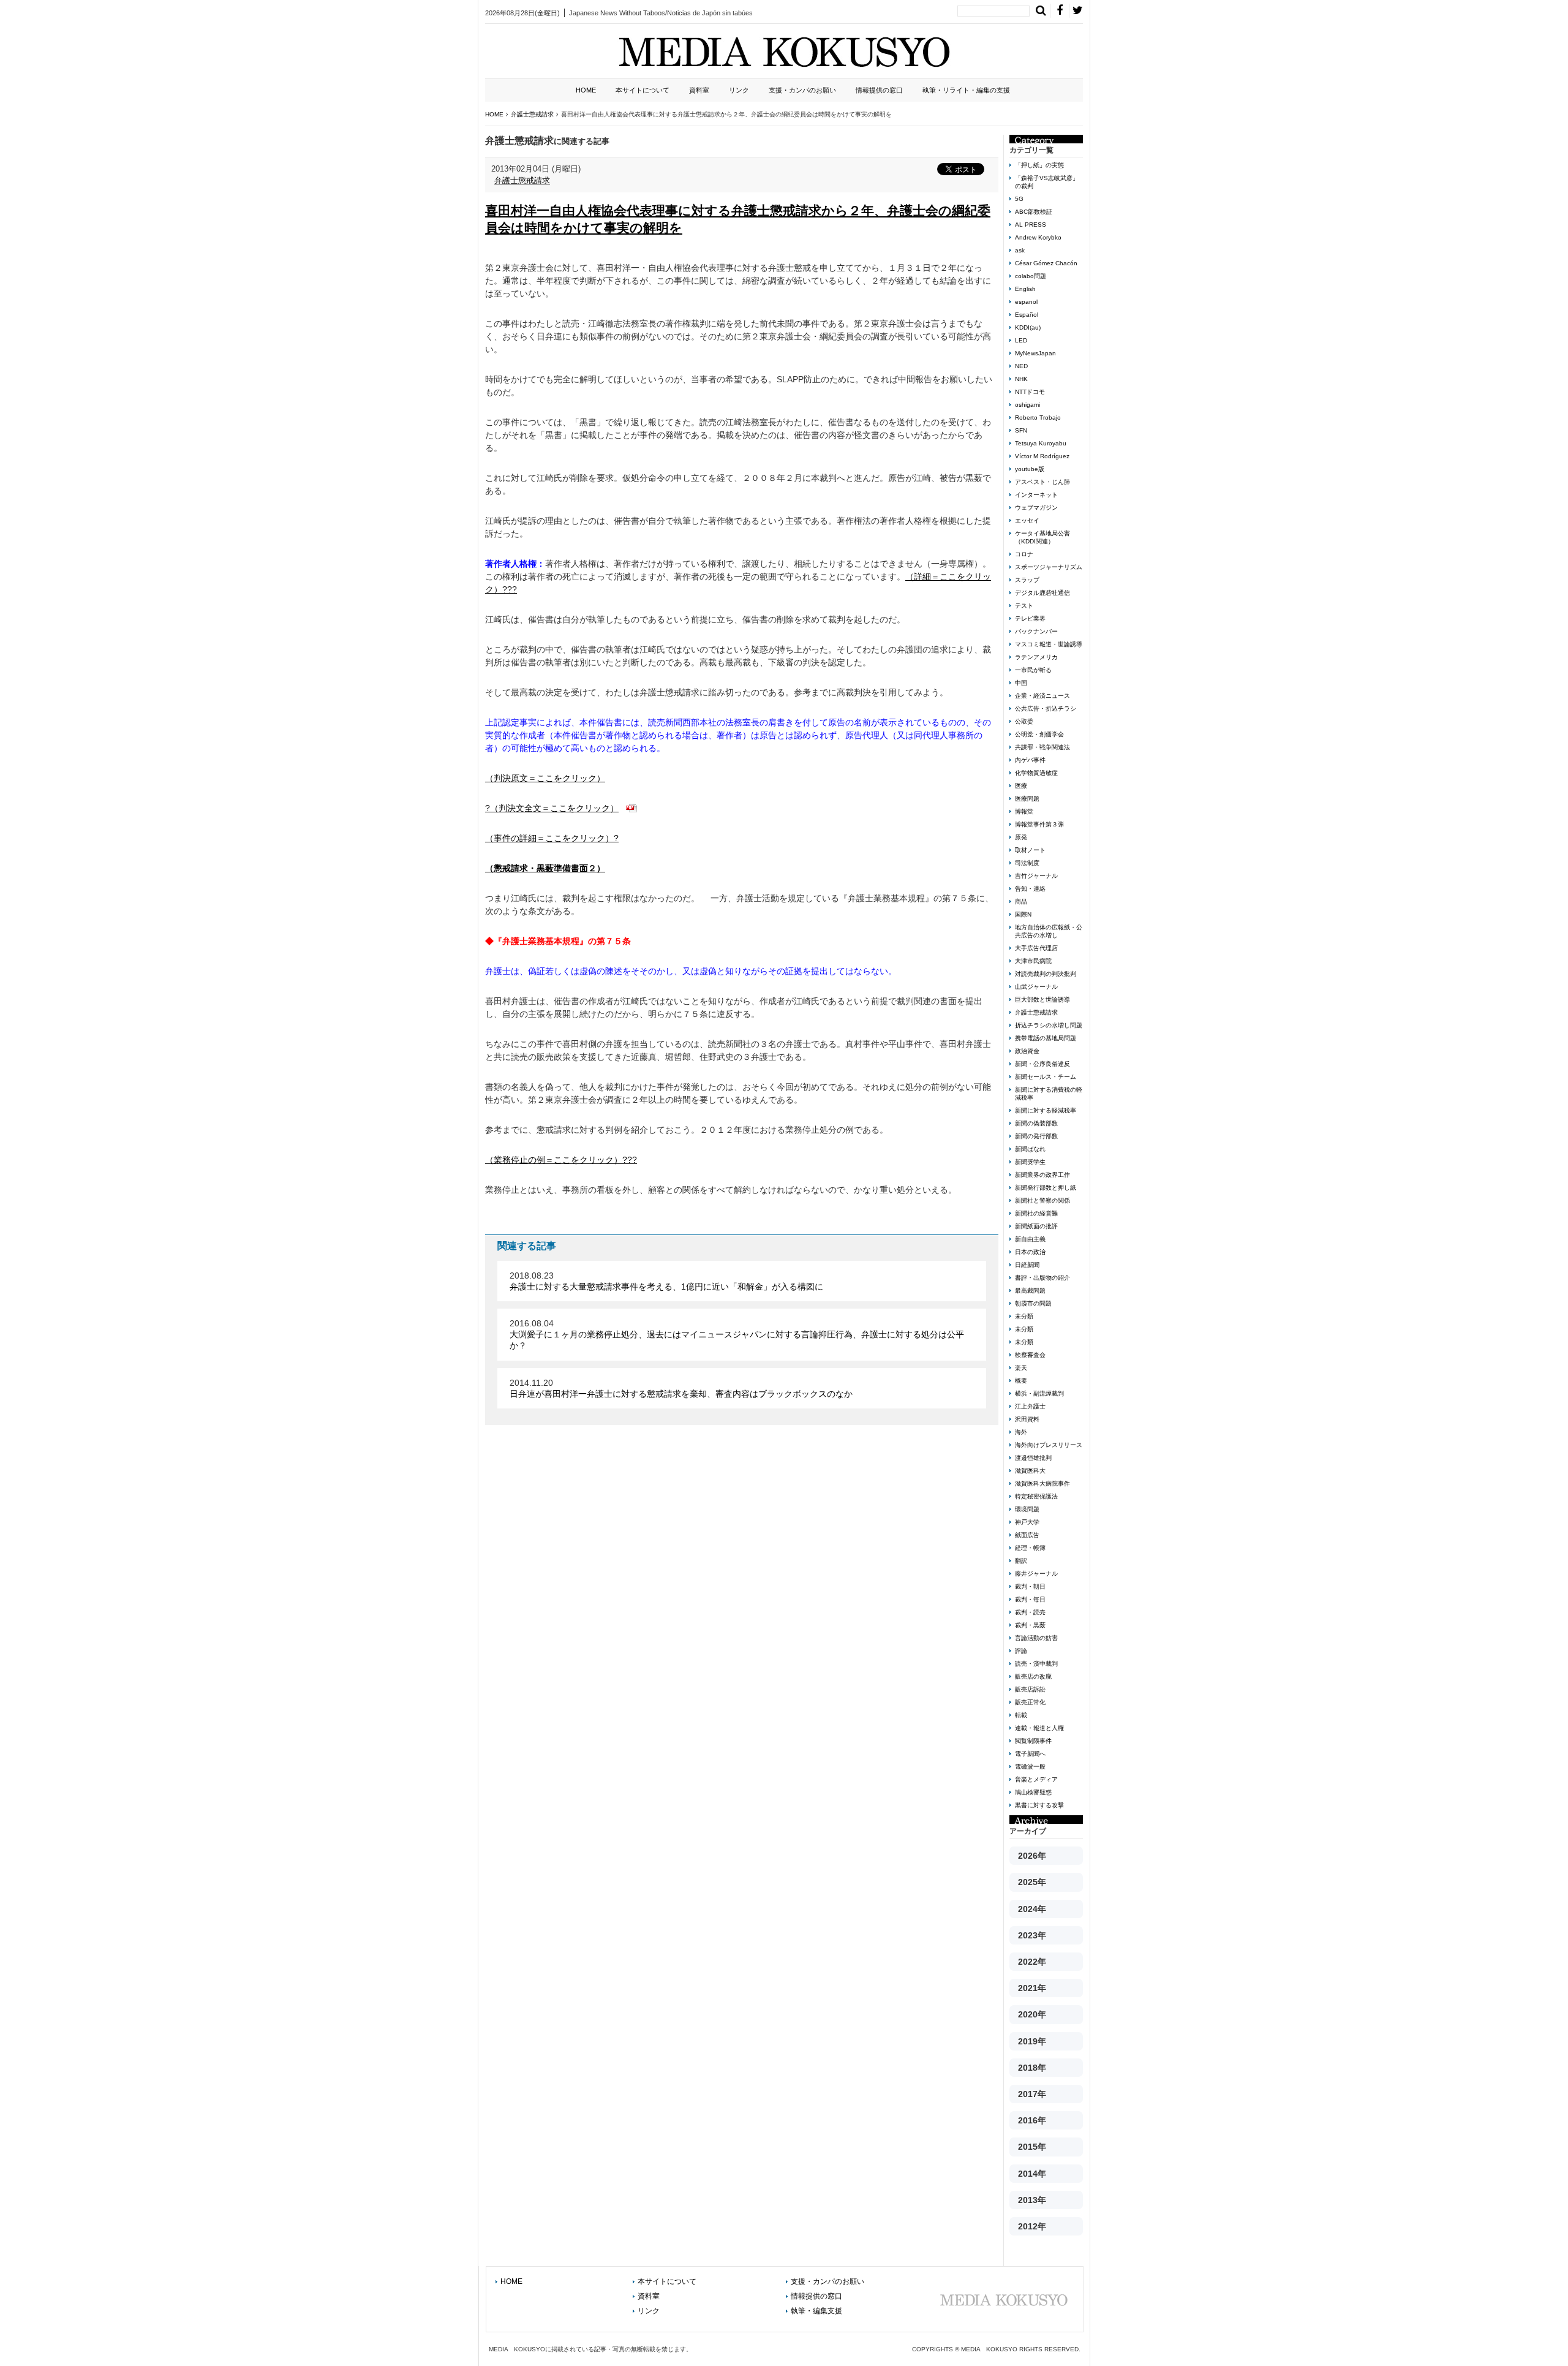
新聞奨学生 (1030, 1162)
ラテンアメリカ (1036, 657)
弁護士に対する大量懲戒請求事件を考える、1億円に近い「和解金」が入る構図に (666, 1287)
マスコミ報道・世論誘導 (1049, 644)
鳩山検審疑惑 (1033, 1792)
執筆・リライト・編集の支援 (966, 90)
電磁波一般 (1030, 1767)
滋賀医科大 (1030, 1471)
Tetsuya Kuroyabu (1041, 443)
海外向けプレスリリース (1049, 1445)
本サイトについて (643, 90)
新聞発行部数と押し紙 (1046, 1188)
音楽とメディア (1036, 1779)
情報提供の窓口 (879, 90)
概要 (1021, 1381)
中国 (1021, 683)
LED (1021, 340)
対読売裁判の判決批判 (1046, 974)
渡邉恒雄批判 (1033, 1458)
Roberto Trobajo (1038, 418)
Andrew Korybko (1038, 237)
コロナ (1024, 554)
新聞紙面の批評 (1036, 1226)
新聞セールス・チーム (1046, 1077)
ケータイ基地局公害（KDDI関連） (1042, 537)
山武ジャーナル (1036, 987)
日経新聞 (1027, 1265)
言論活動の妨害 (1036, 1638)
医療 (1021, 786)
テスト (1024, 606)
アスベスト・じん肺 (1042, 482)
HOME (586, 90)
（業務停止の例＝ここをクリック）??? (561, 1160)
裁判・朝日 (1030, 1586)
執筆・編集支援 (816, 2311)
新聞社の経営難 (1036, 1213)
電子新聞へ (1030, 1754)
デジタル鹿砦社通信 (1042, 593)
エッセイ (1027, 520)
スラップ (1027, 580)
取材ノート (1030, 850)
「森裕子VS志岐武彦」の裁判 (1047, 182)
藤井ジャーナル (1036, 1574)
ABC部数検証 (1034, 212)
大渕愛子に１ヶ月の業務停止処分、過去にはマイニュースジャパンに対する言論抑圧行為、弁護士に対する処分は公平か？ (737, 1340)
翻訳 (1021, 1561)
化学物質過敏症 (1036, 773)
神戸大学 (1027, 1522)
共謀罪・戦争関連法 (1042, 747)
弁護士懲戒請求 (522, 180)
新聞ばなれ (1030, 1149)
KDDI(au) (1028, 327)
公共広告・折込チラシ (1046, 709)
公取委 (1024, 721)
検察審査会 (1030, 1355)
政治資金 (1027, 1051)
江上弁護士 (1030, 1406)
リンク (739, 90)
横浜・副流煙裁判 (1039, 1393)
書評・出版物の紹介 (1042, 1278)
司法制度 (1027, 863)
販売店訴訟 (1030, 1689)
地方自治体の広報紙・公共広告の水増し (1049, 931)
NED (1021, 366)
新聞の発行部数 (1036, 1136)
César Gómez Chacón (1046, 263)
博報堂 (1024, 811)
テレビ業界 (1030, 618)
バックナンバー (1036, 631)
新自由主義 (1030, 1239)
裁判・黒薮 (1030, 1625)
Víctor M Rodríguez (1042, 456)
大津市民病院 (1033, 961)
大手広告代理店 (1036, 948)
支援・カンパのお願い (802, 90)
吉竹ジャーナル (1036, 876)
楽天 (1021, 1368)
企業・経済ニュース (1042, 696)
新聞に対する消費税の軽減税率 (1049, 1094)
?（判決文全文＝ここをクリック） (552, 808)
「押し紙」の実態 (1039, 165)
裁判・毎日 (1030, 1599)
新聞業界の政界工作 (1042, 1175)
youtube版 (1030, 469)
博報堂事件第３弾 (1039, 824)
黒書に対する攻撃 (1039, 1805)
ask (1020, 250)
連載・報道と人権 (1039, 1728)
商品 (1021, 901)
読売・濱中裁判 (1036, 1664)
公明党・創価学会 (1039, 734)
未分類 (1024, 1316)
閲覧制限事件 (1033, 1741)
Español (1027, 315)
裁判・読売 (1030, 1612)
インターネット (1036, 495)
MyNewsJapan (1035, 353)
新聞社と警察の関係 (1042, 1200)
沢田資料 (1027, 1419)
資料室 (699, 90)
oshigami (1027, 405)
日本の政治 (1030, 1252)
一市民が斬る (1033, 670)
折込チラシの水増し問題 (1049, 1025)
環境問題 (1027, 1509)
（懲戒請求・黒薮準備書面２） (545, 868)
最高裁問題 (1030, 1291)
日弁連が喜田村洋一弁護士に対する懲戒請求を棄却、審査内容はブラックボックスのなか (681, 1394)
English (1025, 289)
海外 (1021, 1432)
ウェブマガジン (1036, 508)
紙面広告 (1027, 1535)
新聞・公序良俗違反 (1042, 1064)
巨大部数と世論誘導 (1042, 1000)
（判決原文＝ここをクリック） (545, 778)
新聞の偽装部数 (1036, 1123)
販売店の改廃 (1033, 1676)
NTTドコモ (1030, 392)
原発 (1021, 837)
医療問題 (1027, 799)
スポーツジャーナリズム (1049, 567)
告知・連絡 (1030, 889)
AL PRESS (1031, 225)
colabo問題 (1031, 276)
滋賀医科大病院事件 (1042, 1483)
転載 (1021, 1715)
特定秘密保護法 (1036, 1496)
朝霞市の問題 (1033, 1303)
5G (1019, 199)
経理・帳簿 (1030, 1548)
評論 (1021, 1651)
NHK (1021, 379)
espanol (1026, 302)
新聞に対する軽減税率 (1046, 1110)
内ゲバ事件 (1030, 760)
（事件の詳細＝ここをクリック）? (552, 838)
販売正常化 (1030, 1702)
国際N (1023, 914)
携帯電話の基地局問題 (1046, 1038)
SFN (1021, 430)
